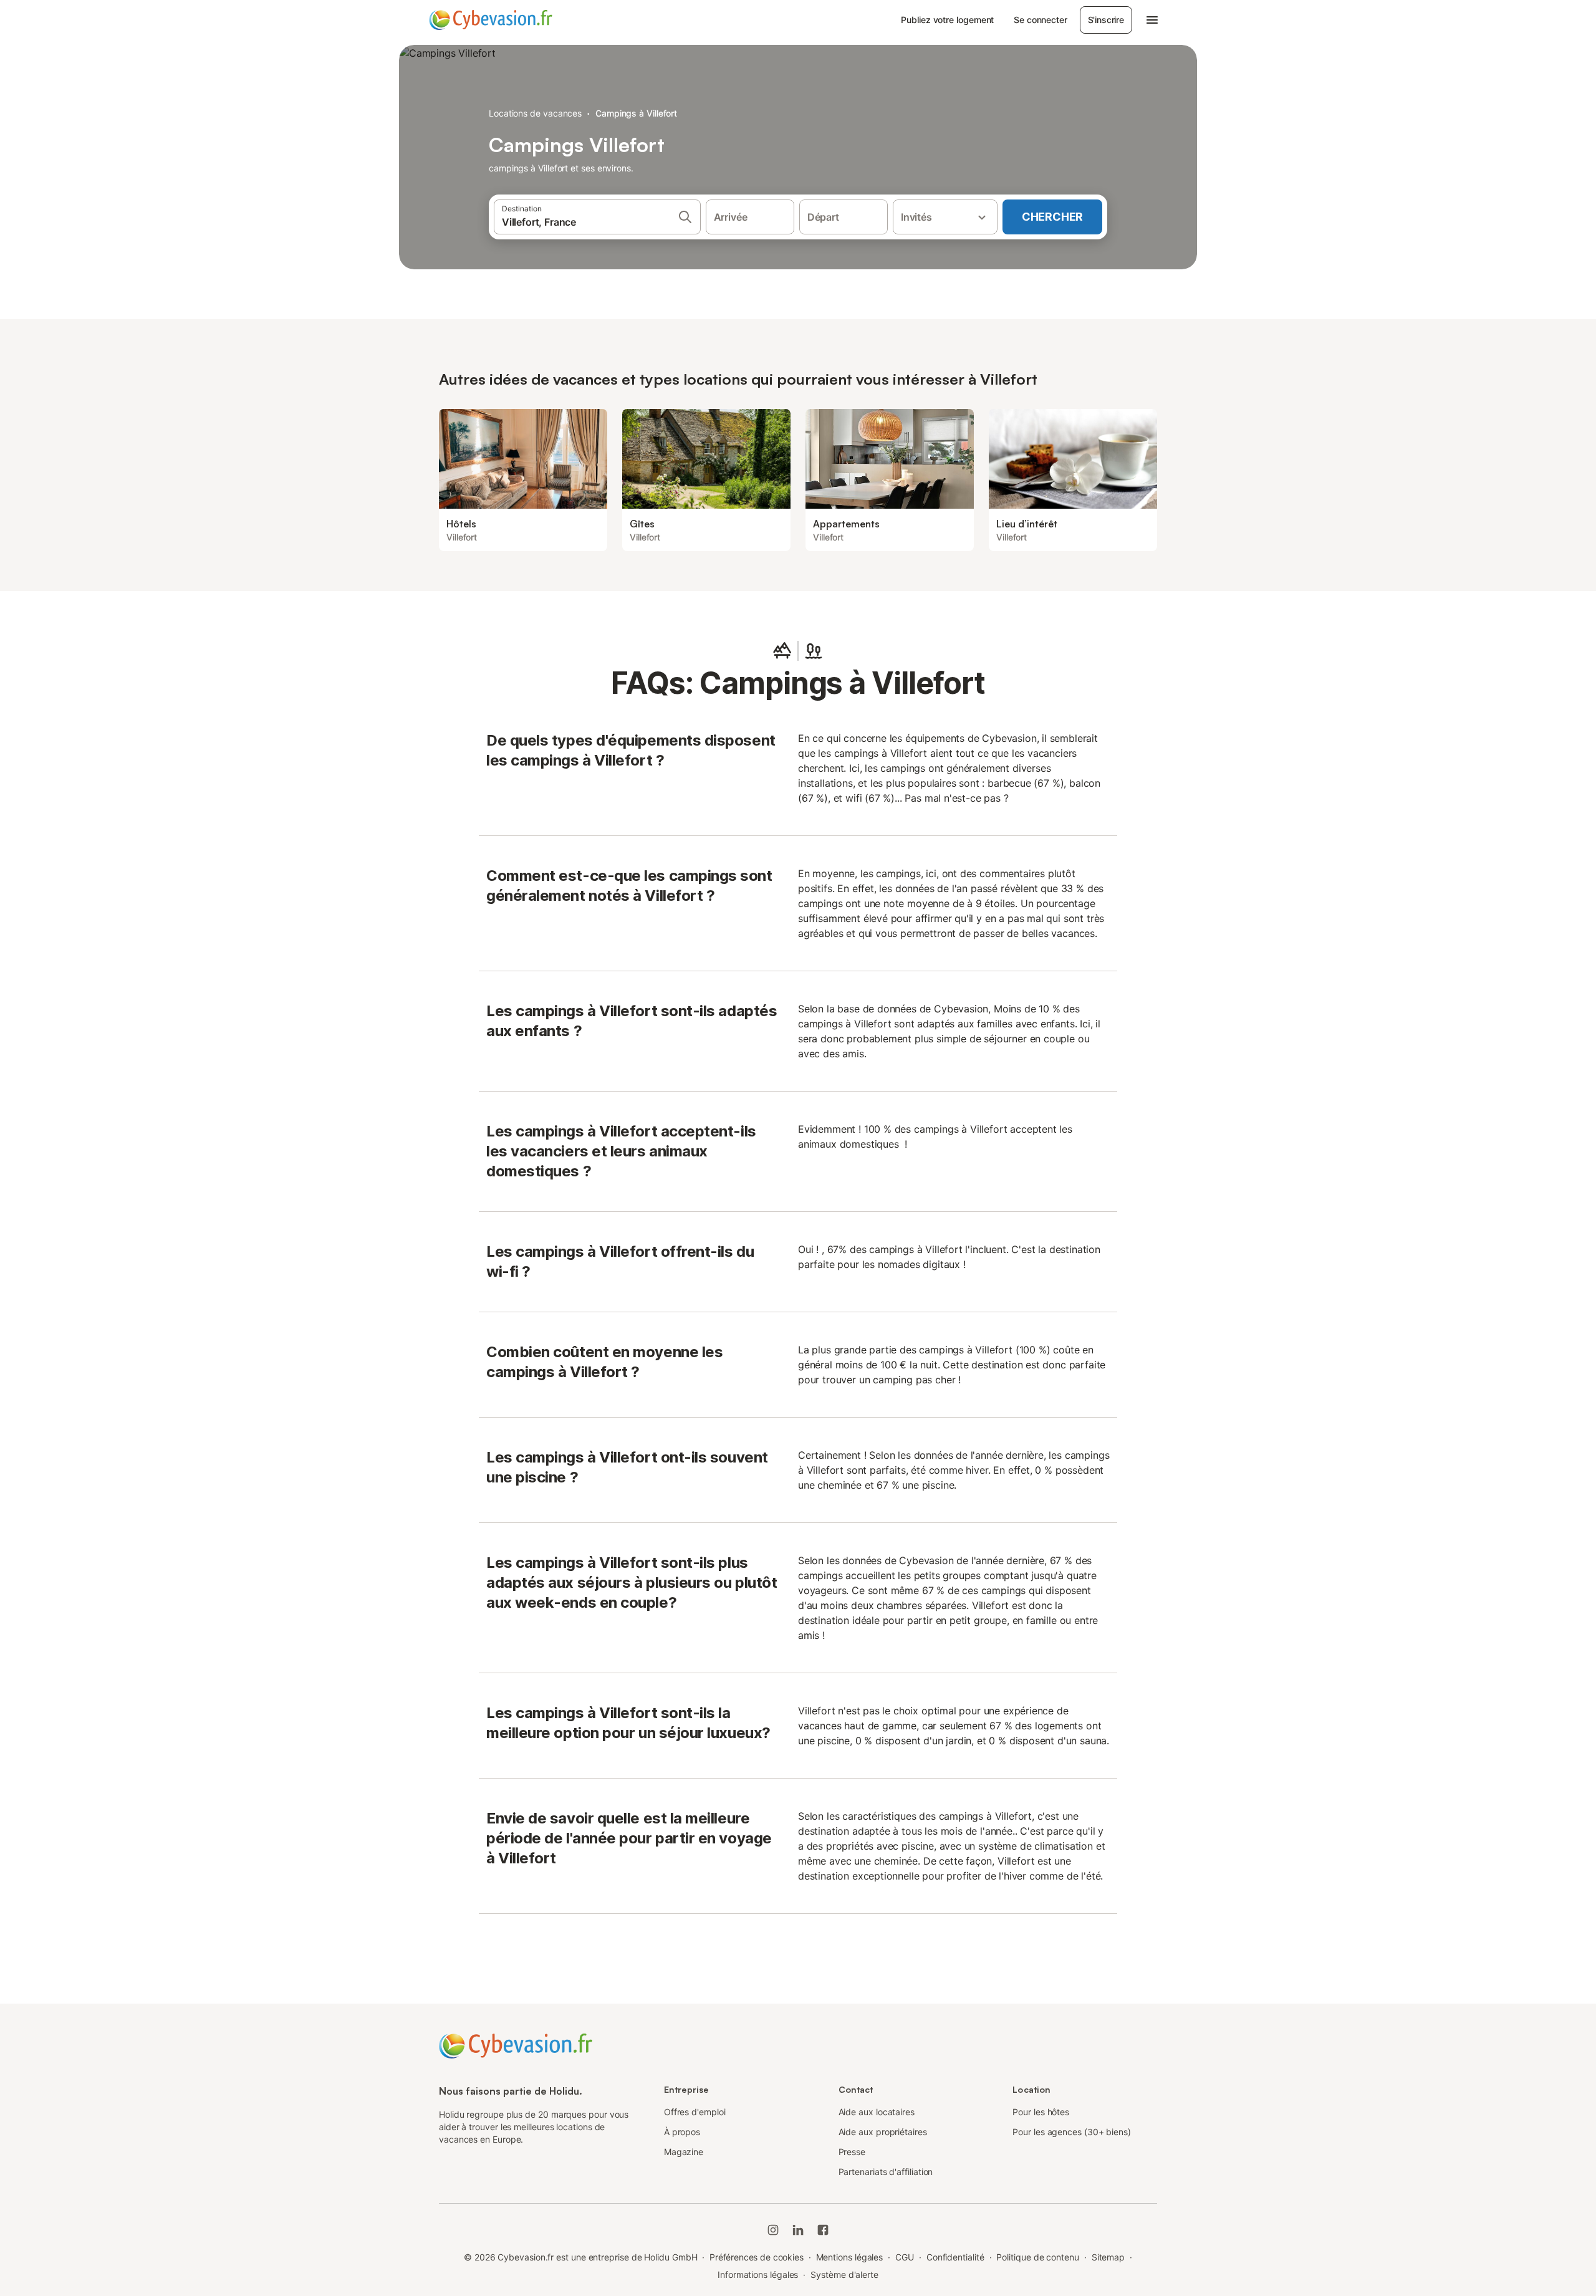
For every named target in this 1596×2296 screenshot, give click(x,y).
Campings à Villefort (636, 113)
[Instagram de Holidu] (773, 2230)
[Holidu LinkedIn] (798, 2230)
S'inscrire (1106, 20)
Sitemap (1108, 2257)
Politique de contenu (1037, 2257)
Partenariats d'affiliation (886, 2172)
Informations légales (758, 2274)
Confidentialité (955, 2257)
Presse (852, 2152)
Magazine (684, 2152)
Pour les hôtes (1041, 2112)
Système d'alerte (844, 2274)
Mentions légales (850, 2257)
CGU (905, 2257)
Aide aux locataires (877, 2112)
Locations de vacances (535, 113)
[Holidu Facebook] (823, 2230)
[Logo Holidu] (491, 20)
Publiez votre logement (947, 20)
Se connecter (1040, 20)
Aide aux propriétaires (883, 2132)
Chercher (1052, 217)
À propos (682, 2132)
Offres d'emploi (695, 2112)
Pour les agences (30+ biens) (1072, 2132)
